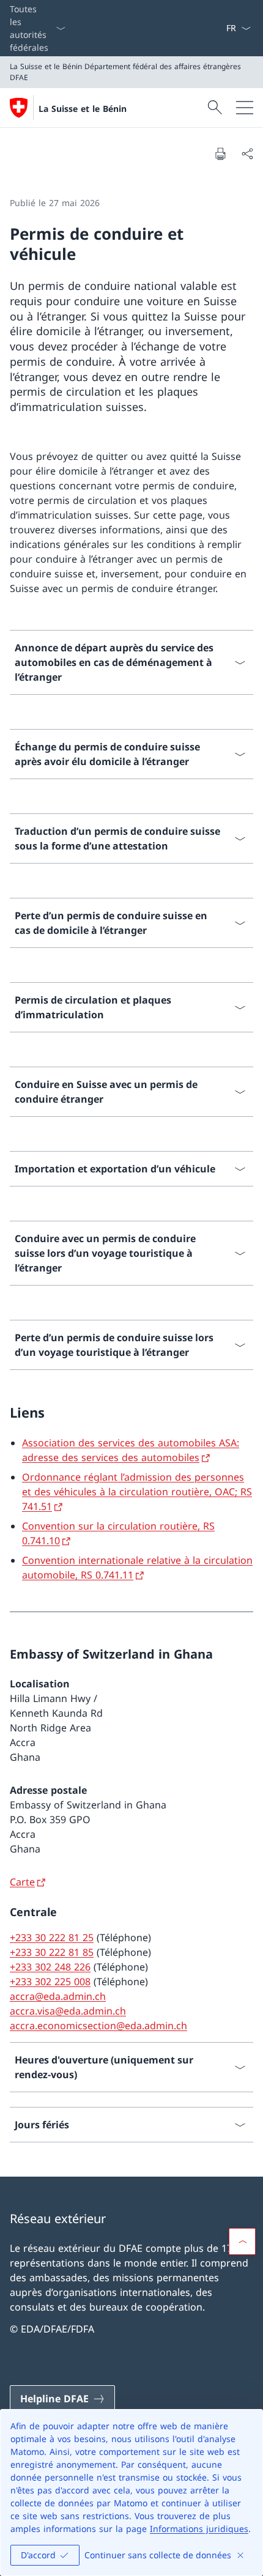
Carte (22, 1882)
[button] (242, 2241)
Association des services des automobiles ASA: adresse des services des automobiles (131, 1450)
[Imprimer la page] (220, 154)
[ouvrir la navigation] (245, 108)
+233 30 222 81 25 (52, 1938)
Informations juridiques (199, 2529)
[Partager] (247, 154)
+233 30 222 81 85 (52, 1952)
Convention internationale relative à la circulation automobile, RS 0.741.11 (137, 1567)
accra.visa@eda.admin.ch (68, 2011)
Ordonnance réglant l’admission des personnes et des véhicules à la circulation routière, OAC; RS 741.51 (137, 1492)
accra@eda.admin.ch (58, 1996)
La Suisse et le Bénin (83, 109)
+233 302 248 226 (50, 1967)
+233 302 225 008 (50, 1982)
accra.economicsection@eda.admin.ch (98, 2026)
